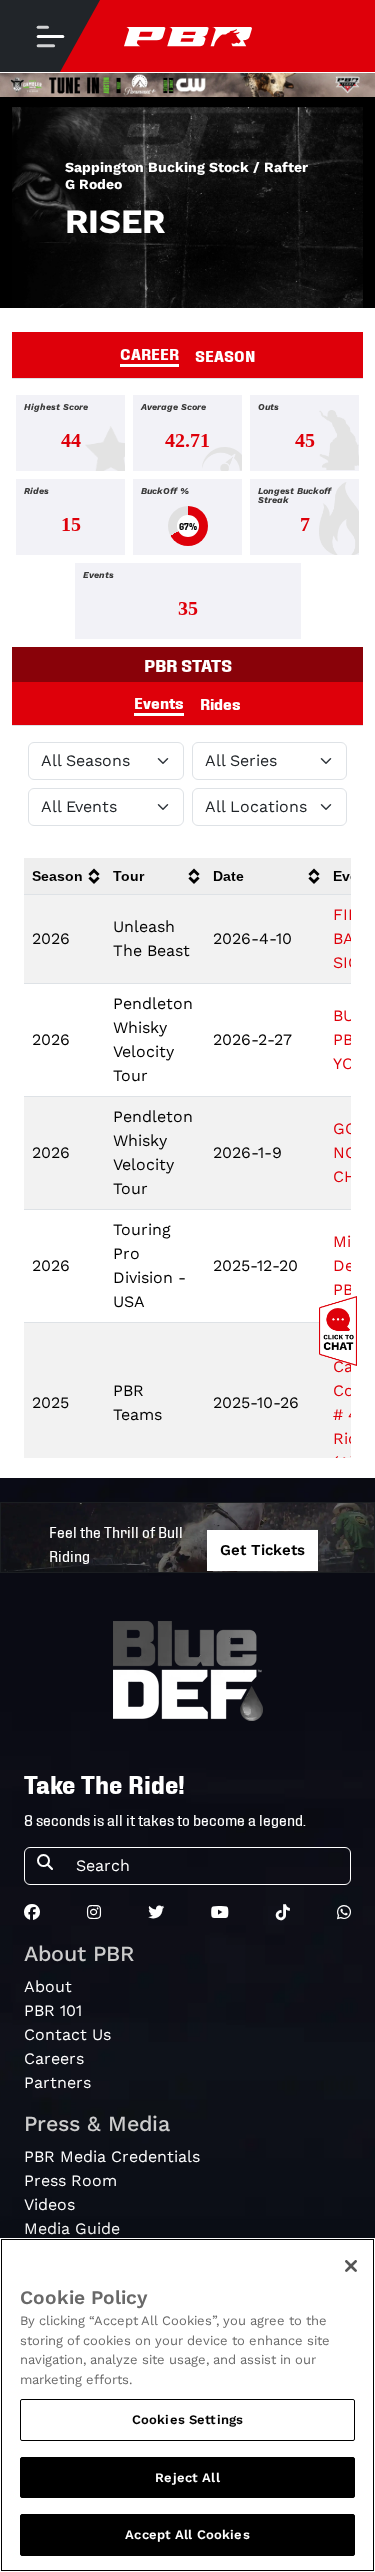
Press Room (70, 2180)
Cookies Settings (187, 2419)
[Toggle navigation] (50, 36)
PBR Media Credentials (112, 2156)
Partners (57, 2082)
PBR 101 (53, 2010)
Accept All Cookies (187, 2534)
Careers (54, 2058)
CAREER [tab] (149, 353)
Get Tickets (262, 1550)
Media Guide (72, 2228)
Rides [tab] (220, 703)
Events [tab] (159, 702)
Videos (49, 2204)
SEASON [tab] (225, 355)
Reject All (187, 2477)
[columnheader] (64, 876)
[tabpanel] (187, 521)
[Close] (351, 2266)
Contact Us (67, 2034)
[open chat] (342, 1331)
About (48, 1986)
